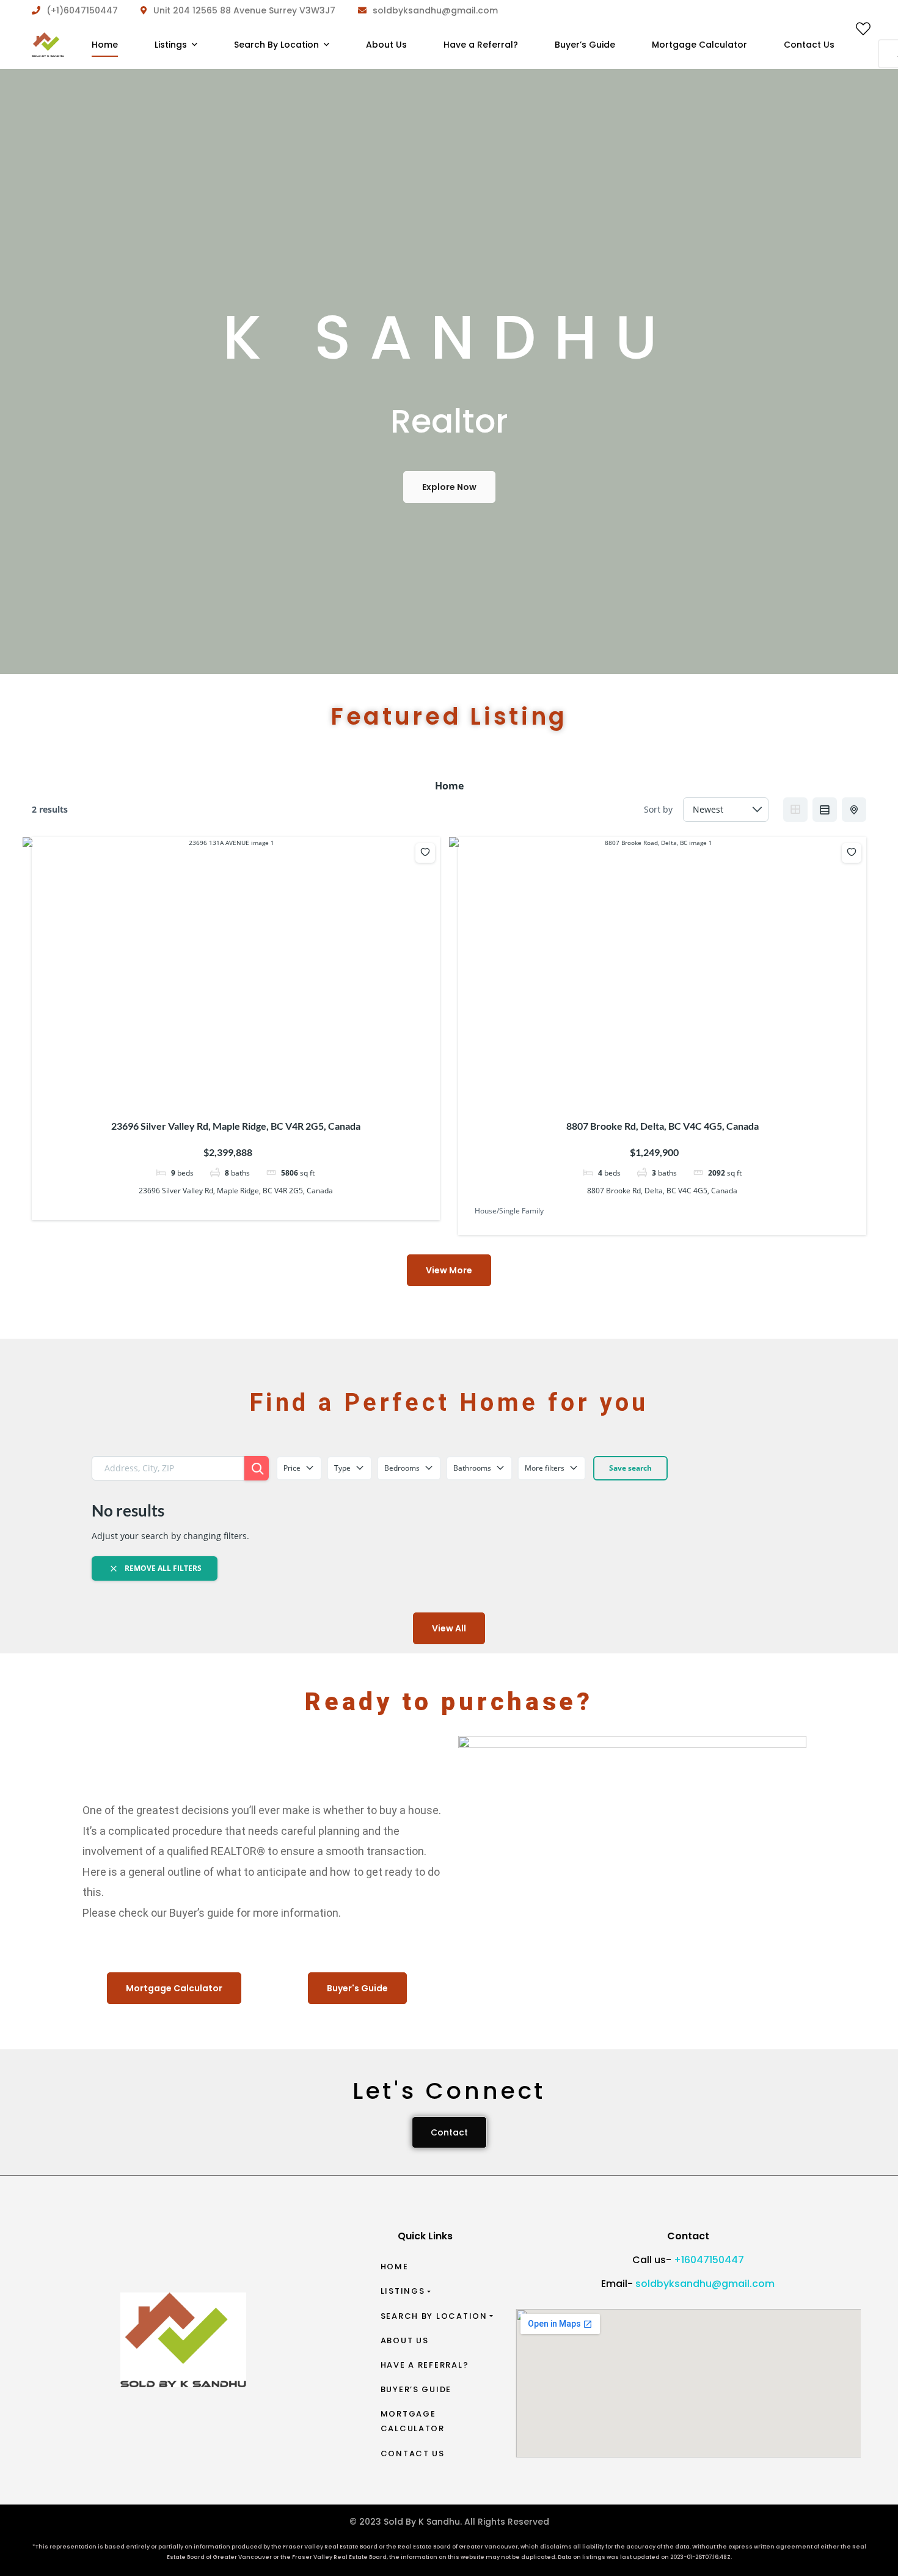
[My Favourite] (863, 31)
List (825, 810)
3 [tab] (227, 1081)
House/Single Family (509, 1211)
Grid (795, 810)
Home (395, 2267)
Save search (630, 1468)
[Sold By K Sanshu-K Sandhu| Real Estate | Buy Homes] (48, 45)
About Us (405, 2340)
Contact (449, 2132)
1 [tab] (205, 1081)
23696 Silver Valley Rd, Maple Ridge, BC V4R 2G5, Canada (236, 1126)
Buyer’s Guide (416, 2389)
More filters (545, 1468)
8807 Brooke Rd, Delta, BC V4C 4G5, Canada (663, 1126)
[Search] (257, 1468)
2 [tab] (216, 1081)
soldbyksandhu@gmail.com (705, 2284)
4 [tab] (238, 1081)
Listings (403, 2291)
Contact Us (413, 2453)
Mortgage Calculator (413, 2421)
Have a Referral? (425, 2365)
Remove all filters (162, 1568)
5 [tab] (249, 1081)
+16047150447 (709, 2260)
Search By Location (434, 2316)
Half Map (854, 810)
